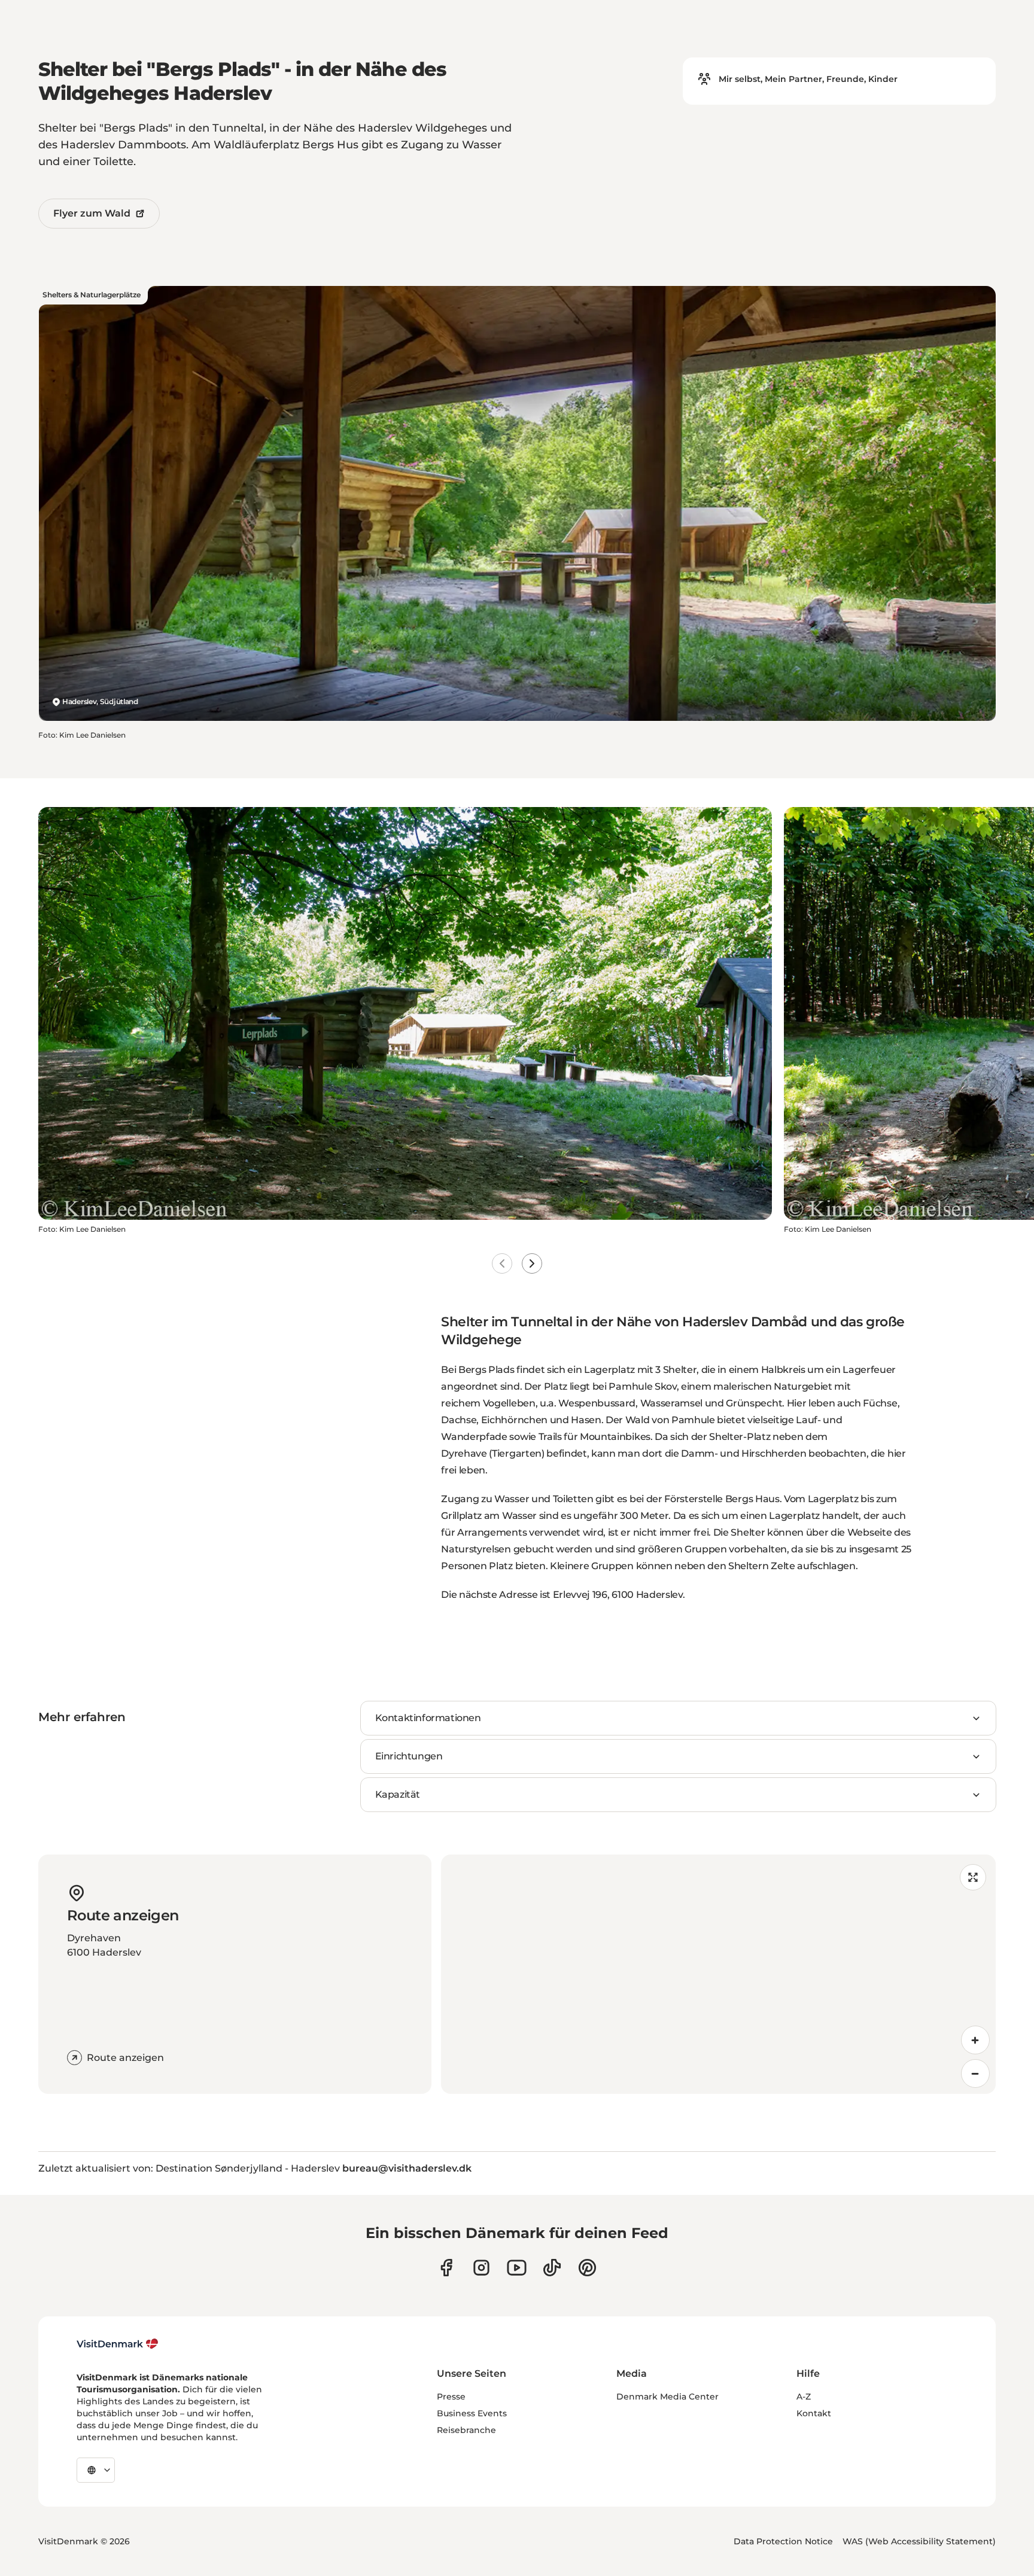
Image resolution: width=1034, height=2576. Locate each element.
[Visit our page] (481, 2268)
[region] (718, 1974)
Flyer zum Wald (92, 213)
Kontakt (814, 2413)
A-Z (804, 2397)
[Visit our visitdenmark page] (517, 2268)
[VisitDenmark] (118, 2344)
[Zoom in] (975, 2040)
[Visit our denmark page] (446, 2268)
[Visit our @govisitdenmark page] (552, 2268)
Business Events (472, 2413)
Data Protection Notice (783, 2541)
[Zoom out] (975, 2073)
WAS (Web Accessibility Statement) (919, 2541)
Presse (451, 2397)
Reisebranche (466, 2430)
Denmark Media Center (667, 2397)
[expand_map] (973, 1877)
